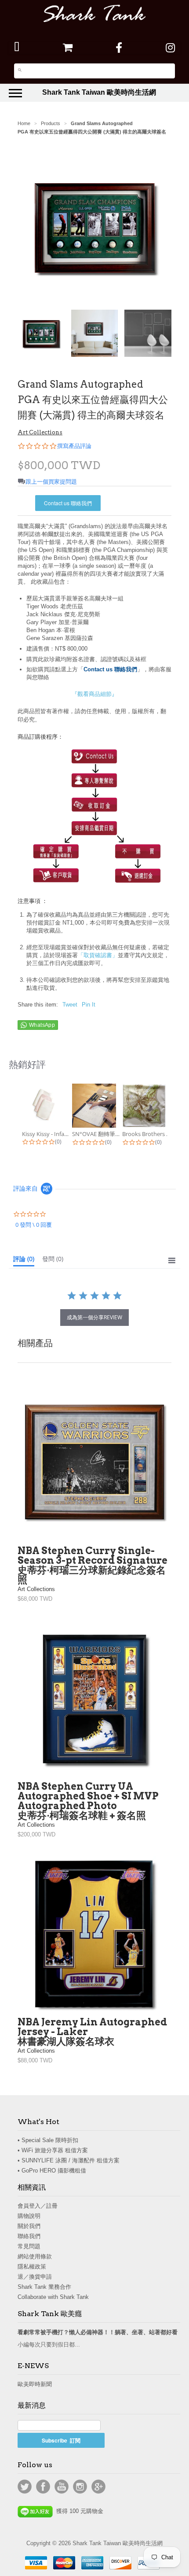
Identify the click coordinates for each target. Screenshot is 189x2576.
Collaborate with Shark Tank (53, 2297)
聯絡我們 (29, 2236)
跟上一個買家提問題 (51, 482)
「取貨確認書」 (98, 955)
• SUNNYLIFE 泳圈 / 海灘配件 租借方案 (69, 2160)
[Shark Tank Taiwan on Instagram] (170, 48)
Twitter (25, 2487)
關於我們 (29, 2226)
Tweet (70, 1005)
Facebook (43, 2487)
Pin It (89, 1005)
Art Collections (40, 432)
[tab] (24, 1261)
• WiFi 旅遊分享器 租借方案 (53, 2150)
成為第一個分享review (94, 1317)
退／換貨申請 (35, 2277)
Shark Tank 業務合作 (44, 2287)
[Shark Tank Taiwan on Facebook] (119, 48)
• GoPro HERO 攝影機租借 (52, 2171)
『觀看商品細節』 (94, 694)
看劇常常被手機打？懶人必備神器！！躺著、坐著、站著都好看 (98, 2332)
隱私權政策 (32, 2267)
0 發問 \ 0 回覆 (34, 1225)
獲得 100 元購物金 (78, 2511)
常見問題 (29, 2246)
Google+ (98, 2487)
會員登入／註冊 (38, 2206)
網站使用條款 (35, 2256)
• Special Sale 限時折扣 (48, 2140)
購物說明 (29, 2216)
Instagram (80, 2487)
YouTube (62, 2487)
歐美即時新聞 (35, 2384)
